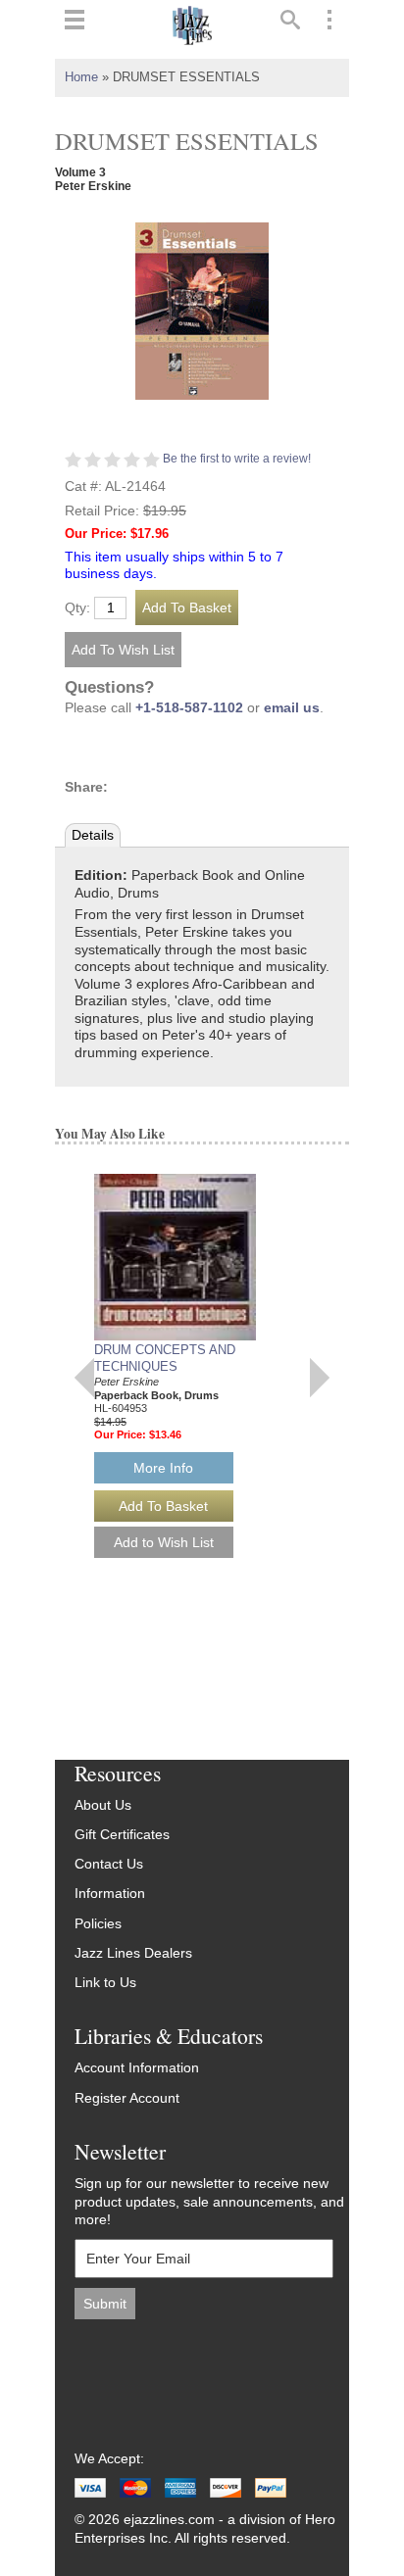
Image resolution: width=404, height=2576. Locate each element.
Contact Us (109, 1864)
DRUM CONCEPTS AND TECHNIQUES (165, 1358)
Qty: (77, 608)
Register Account (127, 2098)
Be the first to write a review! (237, 459)
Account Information (137, 2068)
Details (93, 835)
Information (110, 1894)
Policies (98, 1924)
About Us (103, 1805)
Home (81, 77)
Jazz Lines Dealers (133, 1953)
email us (292, 708)
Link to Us (105, 1983)
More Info (163, 1468)
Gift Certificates (122, 1835)
